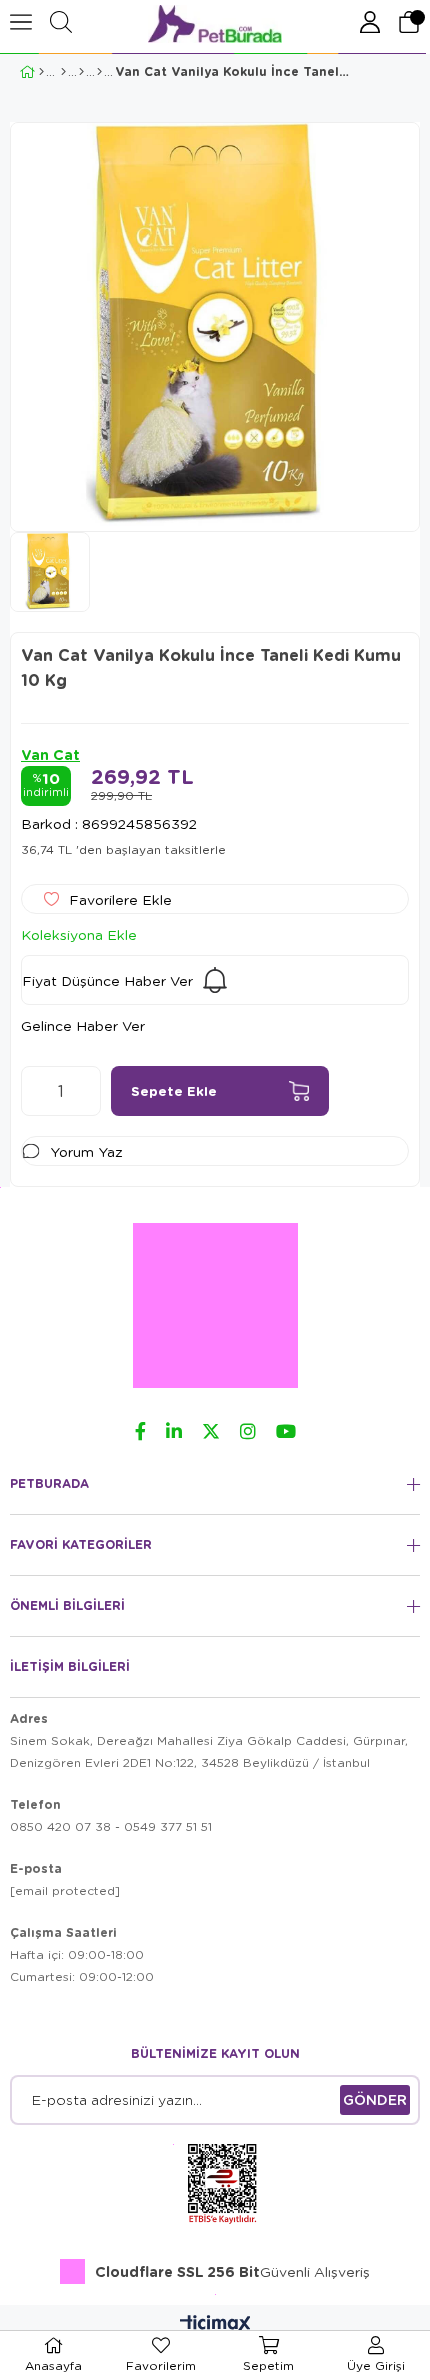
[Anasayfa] (41, 72)
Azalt (36, 1091)
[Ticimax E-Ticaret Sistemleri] (215, 2325)
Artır (86, 1091)
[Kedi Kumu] (81, 72)
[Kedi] (63, 72)
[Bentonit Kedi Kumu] (99, 72)
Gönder (375, 2099)
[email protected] (65, 1890)
